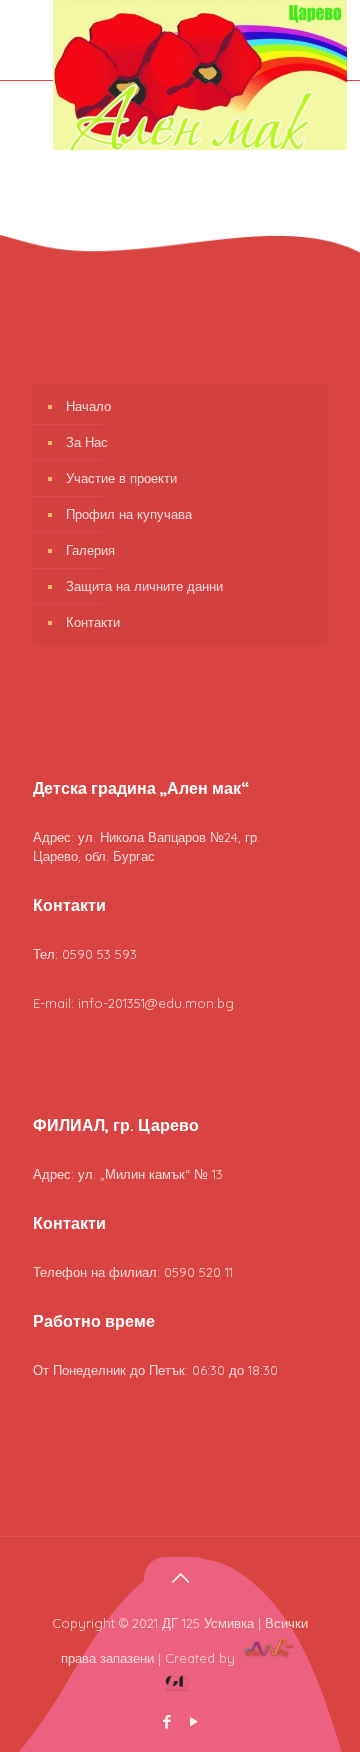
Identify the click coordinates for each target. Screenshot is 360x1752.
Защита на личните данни (144, 586)
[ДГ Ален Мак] (200, 145)
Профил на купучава (129, 514)
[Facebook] (166, 1721)
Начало (88, 406)
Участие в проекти (121, 478)
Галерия (90, 550)
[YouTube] (193, 1721)
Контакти (93, 622)
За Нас (87, 442)
